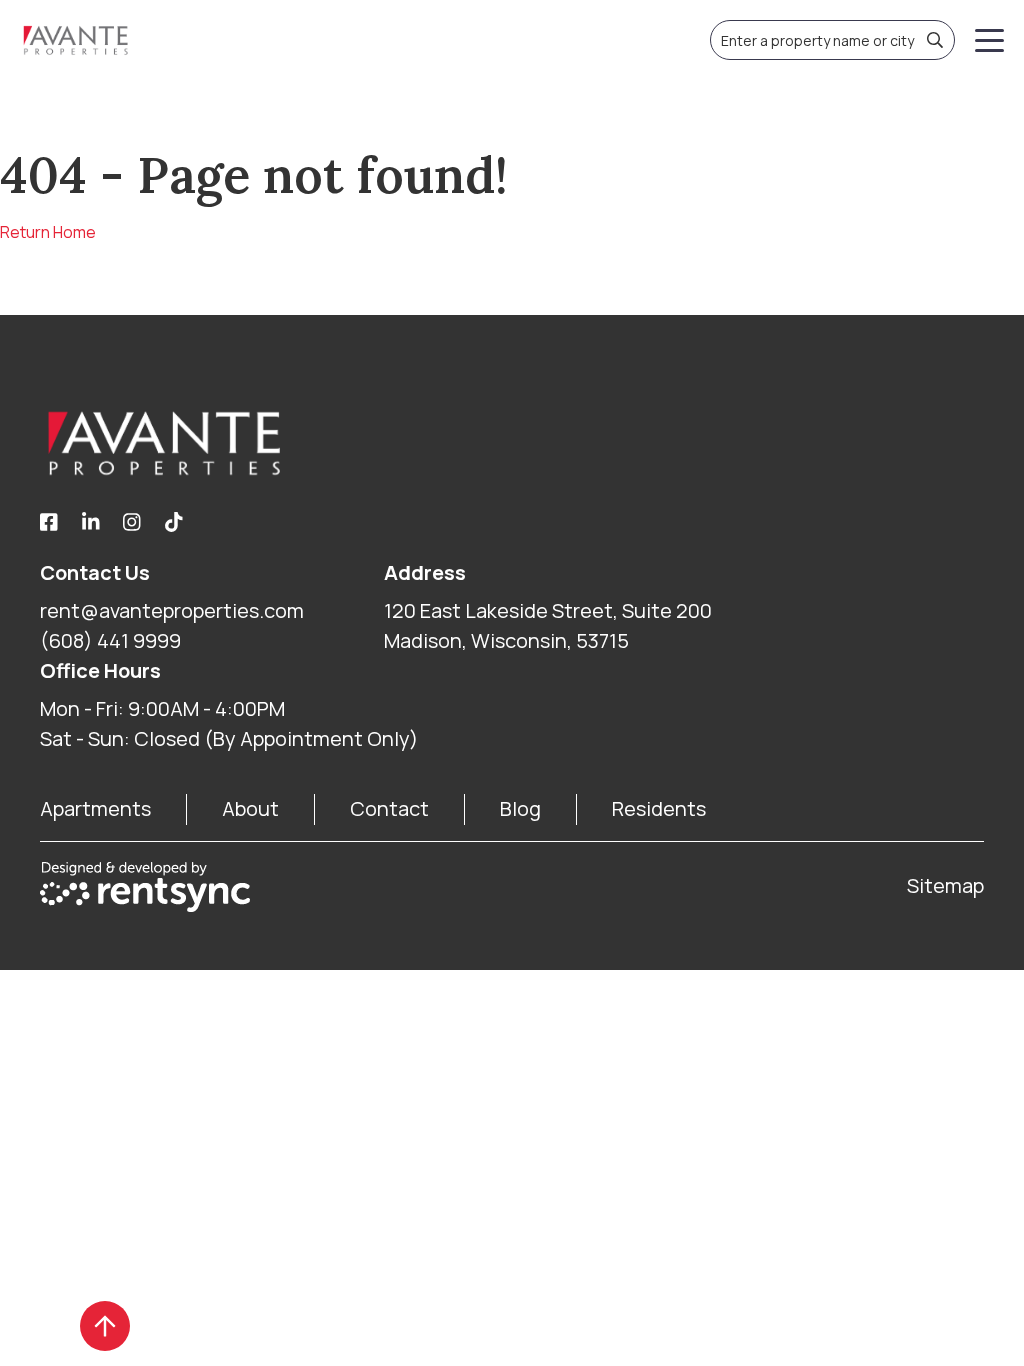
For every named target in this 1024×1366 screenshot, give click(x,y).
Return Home (48, 232)
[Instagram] (132, 523)
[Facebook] (49, 523)
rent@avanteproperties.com (172, 610)
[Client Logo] (512, 443)
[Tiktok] (174, 523)
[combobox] (832, 40)
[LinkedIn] (91, 523)
